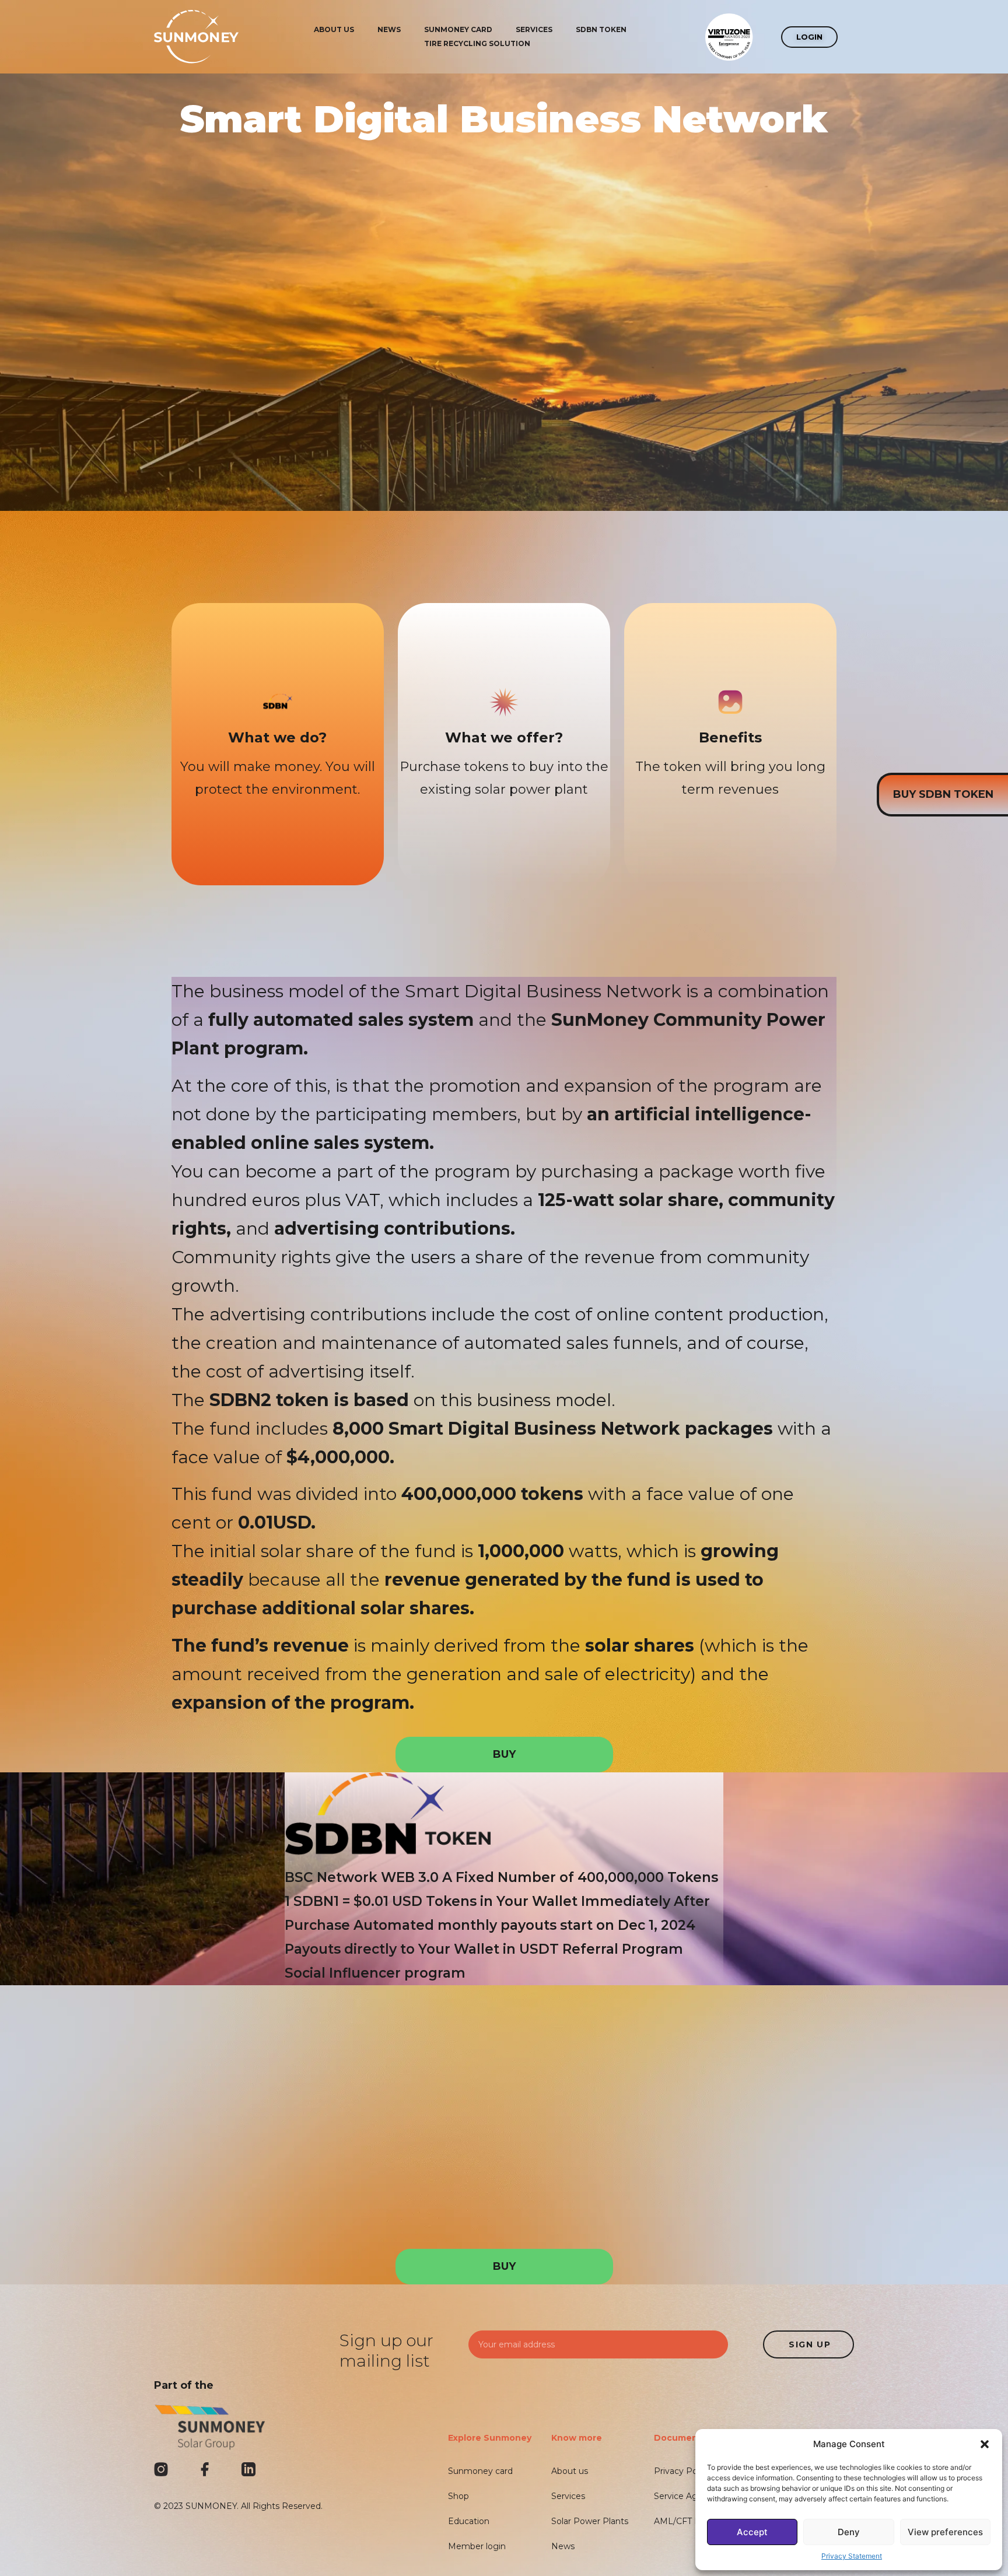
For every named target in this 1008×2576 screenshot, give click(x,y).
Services (534, 29)
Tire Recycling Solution (477, 43)
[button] (985, 2444)
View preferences (945, 2532)
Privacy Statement (852, 2556)
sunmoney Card (458, 29)
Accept (752, 2532)
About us (334, 29)
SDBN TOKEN (601, 29)
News (389, 29)
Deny (849, 2532)
